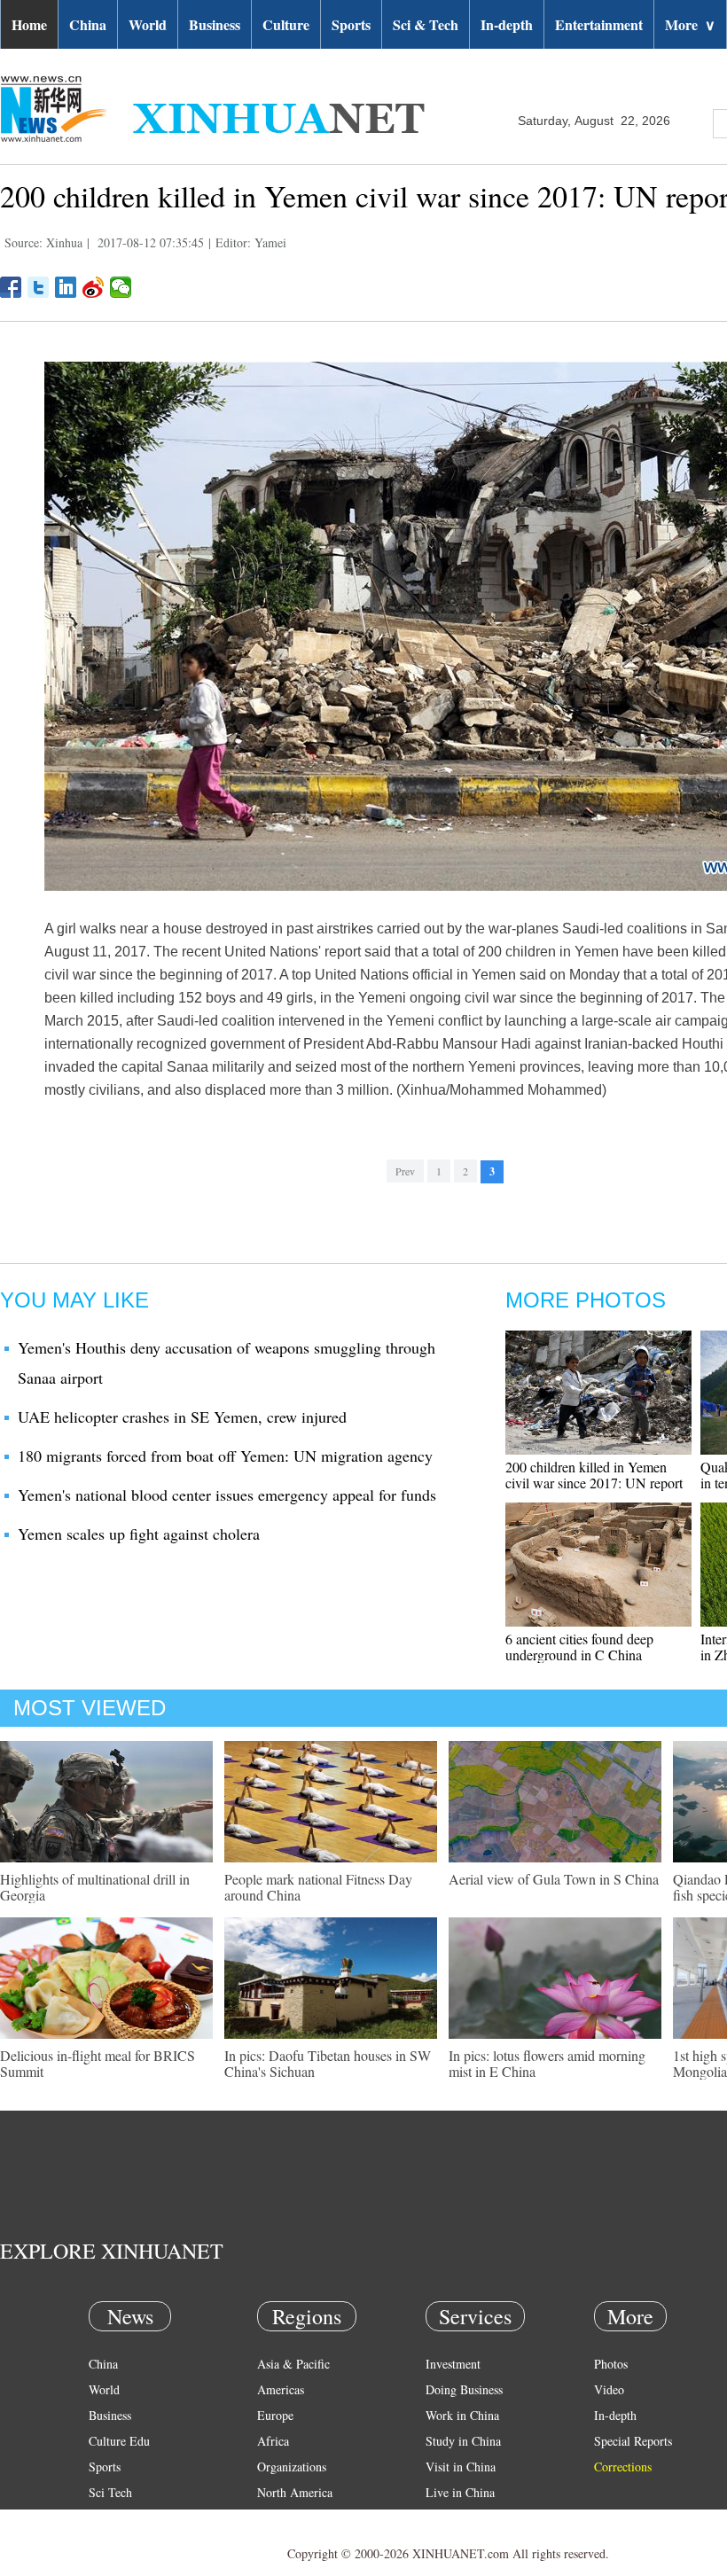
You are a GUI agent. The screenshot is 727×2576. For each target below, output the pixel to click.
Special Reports (633, 2441)
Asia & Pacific (293, 2364)
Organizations (292, 2467)
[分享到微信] (121, 287)
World (148, 24)
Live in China (460, 2492)
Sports (351, 24)
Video (609, 2389)
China (88, 24)
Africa (273, 2441)
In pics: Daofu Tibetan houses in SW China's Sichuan (328, 2063)
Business (215, 24)
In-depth (507, 24)
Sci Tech (110, 2492)
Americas (281, 2389)
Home (29, 24)
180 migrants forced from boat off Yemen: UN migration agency (225, 1456)
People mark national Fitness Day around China (318, 1887)
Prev (405, 1171)
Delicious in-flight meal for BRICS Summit (98, 2063)
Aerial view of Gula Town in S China (554, 1879)
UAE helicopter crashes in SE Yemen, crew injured (182, 1417)
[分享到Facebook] (11, 287)
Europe (275, 2415)
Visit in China (461, 2467)
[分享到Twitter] (39, 287)
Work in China (462, 2415)
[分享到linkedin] (66, 287)
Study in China (463, 2441)
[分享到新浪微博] (94, 287)
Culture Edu (119, 2441)
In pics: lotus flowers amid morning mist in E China (547, 2063)
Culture (286, 24)
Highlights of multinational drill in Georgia (95, 1887)
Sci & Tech (426, 24)
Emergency (454, 2518)
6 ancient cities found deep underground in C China (579, 1647)
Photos (611, 2364)
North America (295, 2492)
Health (105, 2518)
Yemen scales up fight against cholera (139, 1534)
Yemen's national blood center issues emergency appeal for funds (227, 1495)
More (690, 24)
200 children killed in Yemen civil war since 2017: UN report (594, 1475)
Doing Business (464, 2389)
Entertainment (599, 24)
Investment (453, 2364)
